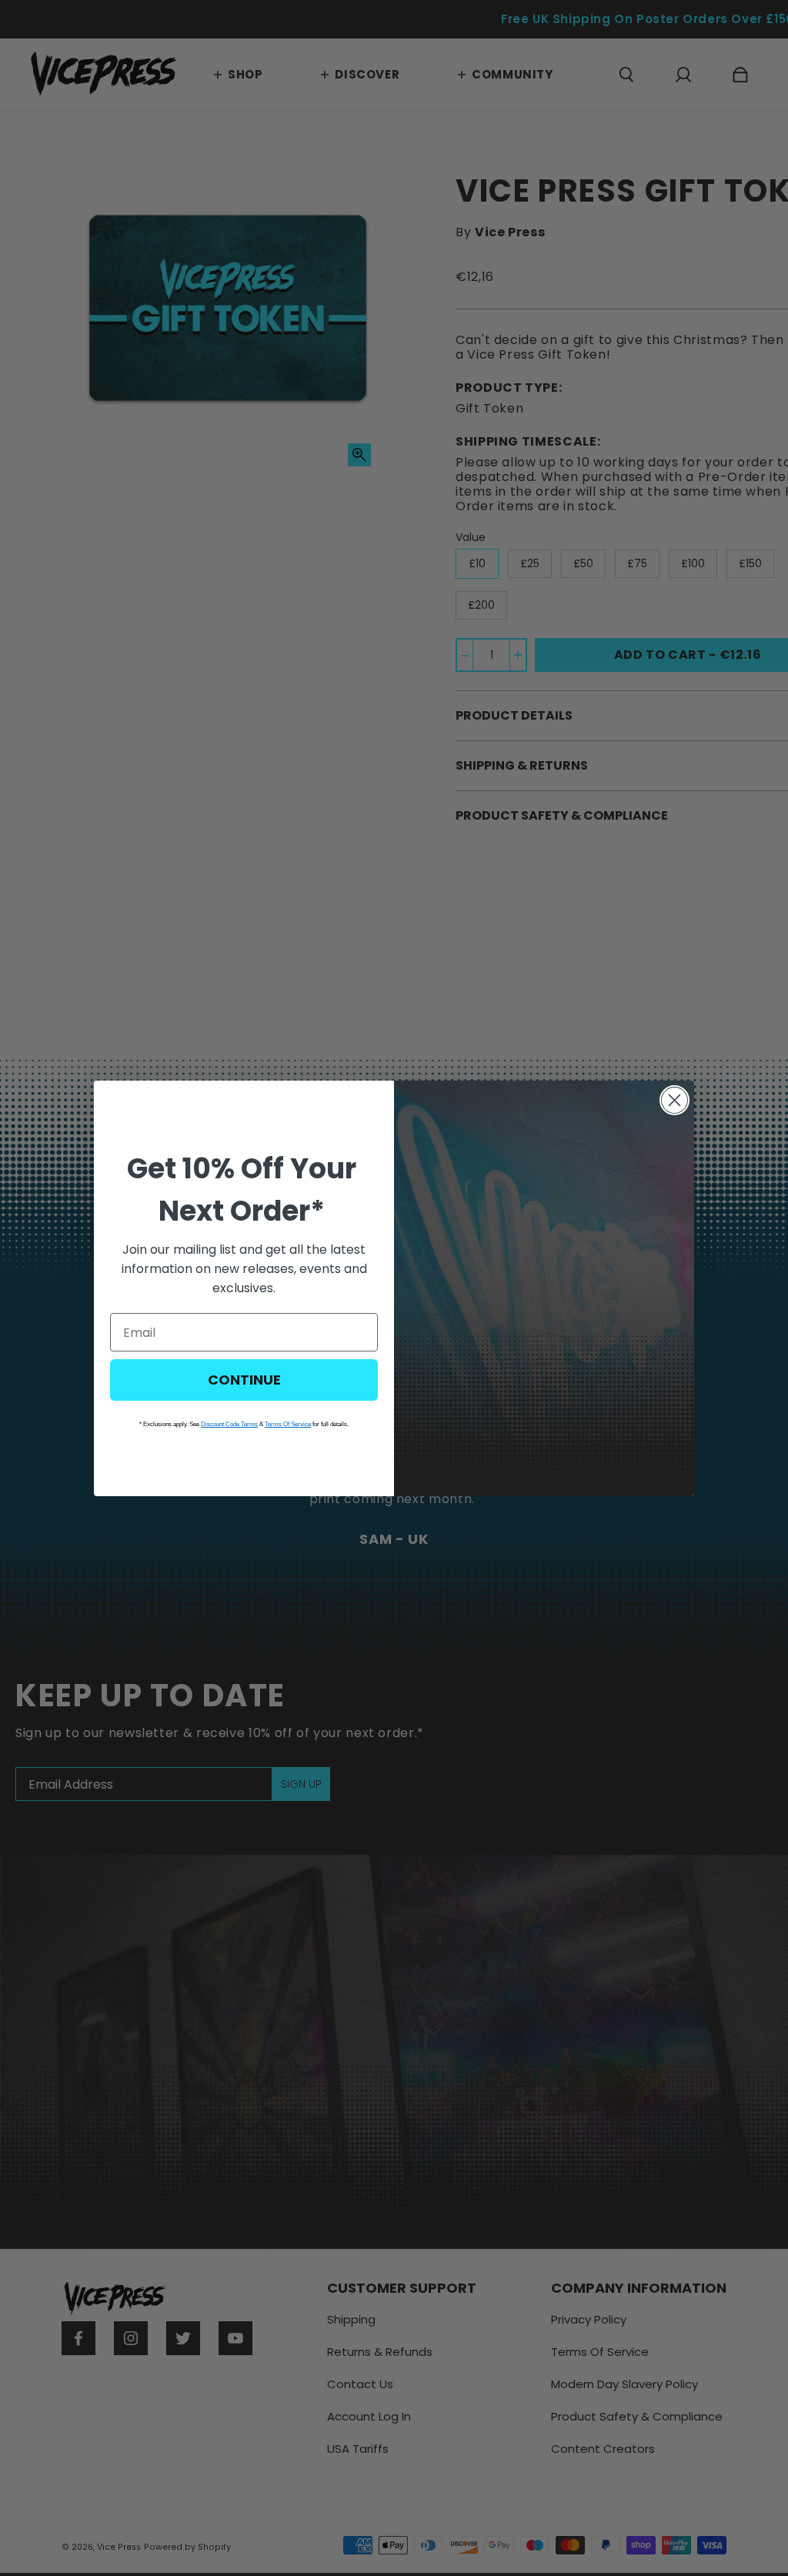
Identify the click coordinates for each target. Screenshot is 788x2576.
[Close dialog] (674, 1100)
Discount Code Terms (229, 1424)
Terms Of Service (288, 1424)
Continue (244, 1380)
